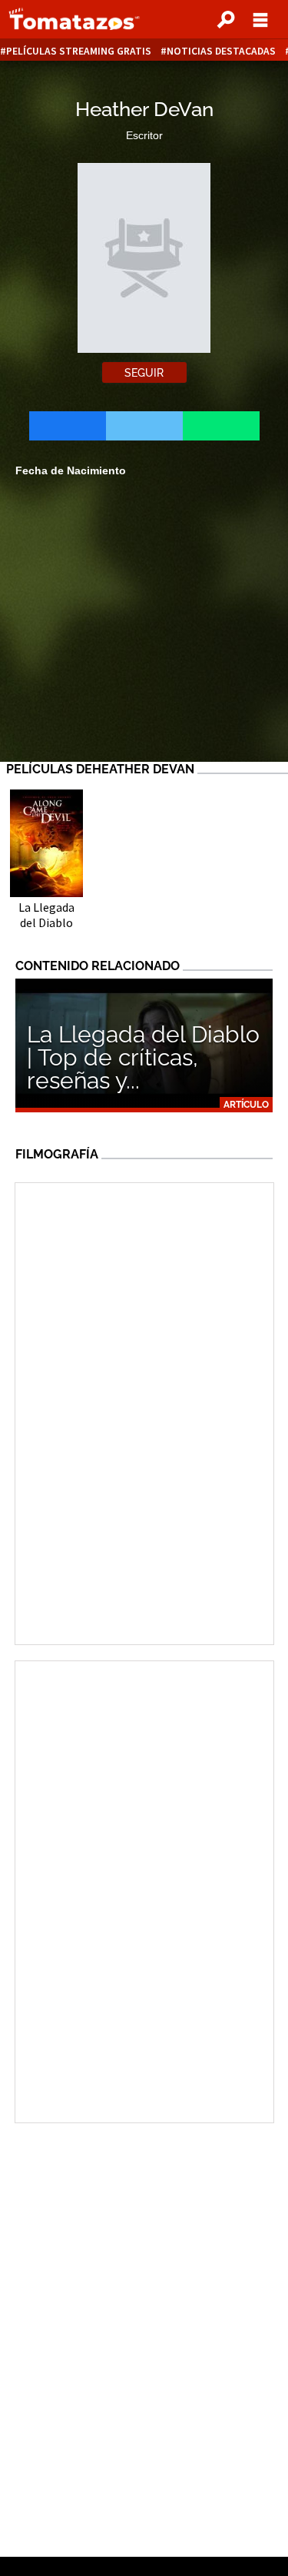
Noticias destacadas (221, 51)
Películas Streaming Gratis (79, 51)
